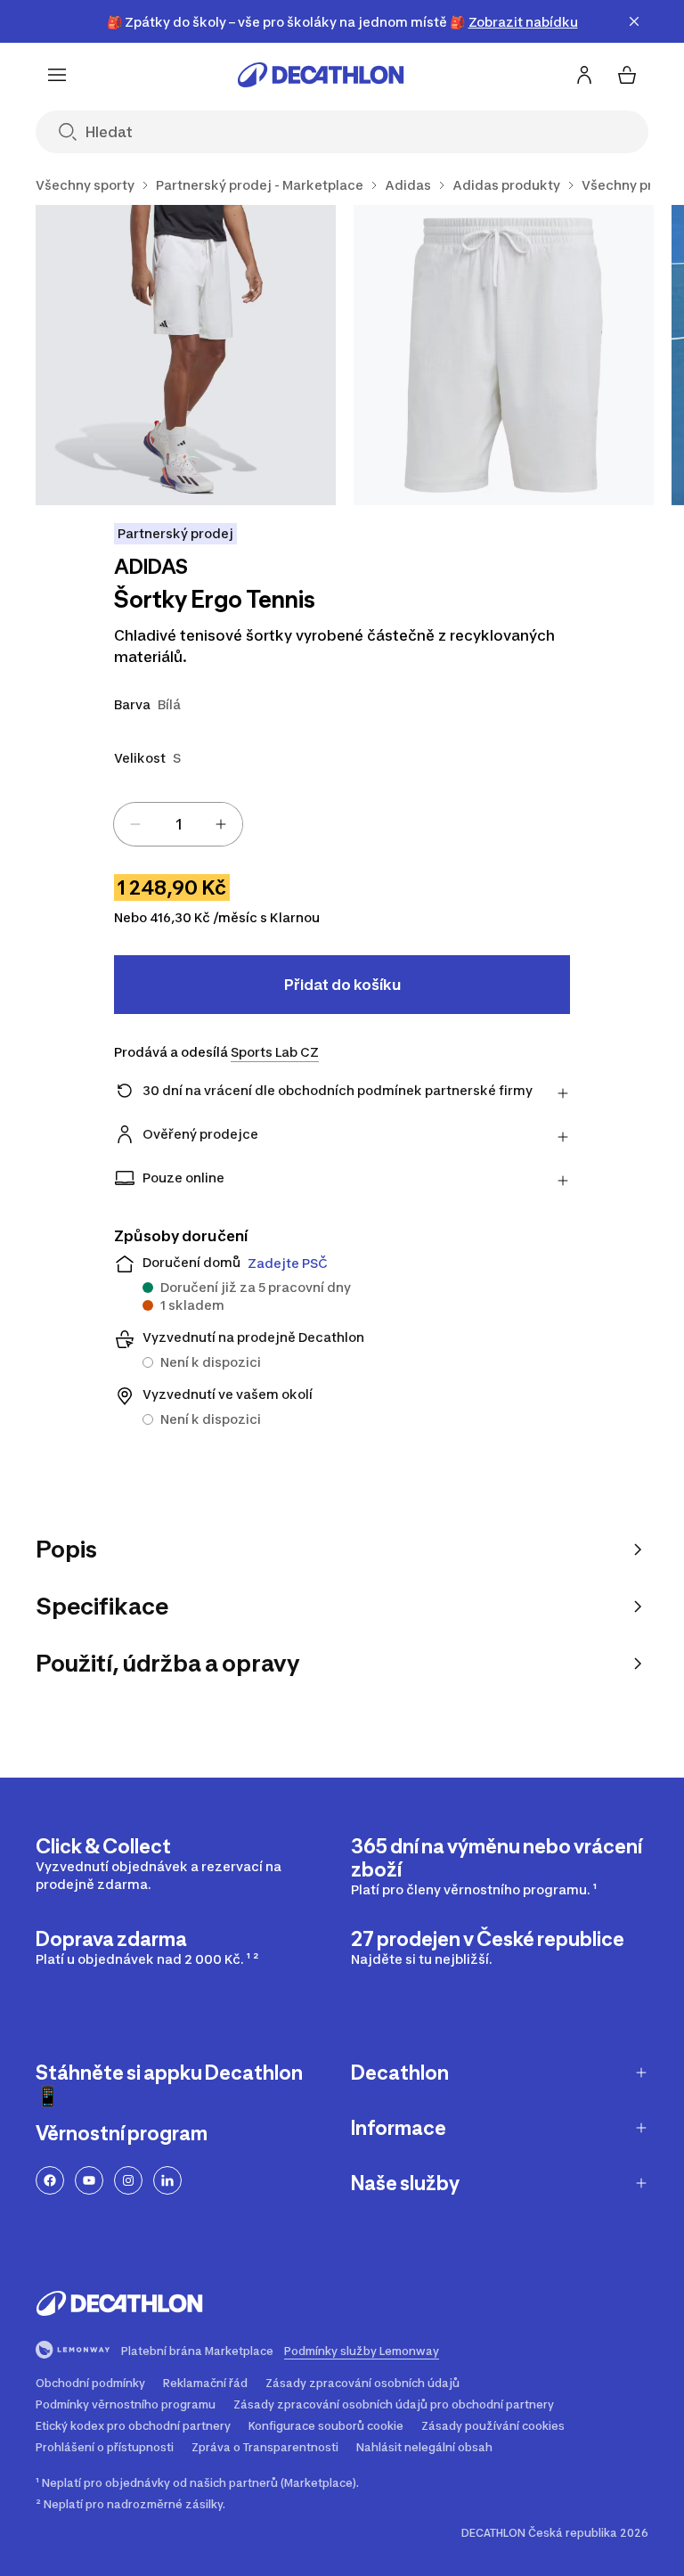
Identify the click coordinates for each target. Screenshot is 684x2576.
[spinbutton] (178, 824)
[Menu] (57, 75)
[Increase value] (221, 824)
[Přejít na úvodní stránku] (321, 75)
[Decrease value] (135, 824)
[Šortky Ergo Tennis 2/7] (504, 355)
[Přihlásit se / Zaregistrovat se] (584, 75)
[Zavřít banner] (634, 21)
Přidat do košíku (342, 985)
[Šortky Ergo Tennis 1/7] (186, 355)
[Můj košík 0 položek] (627, 75)
